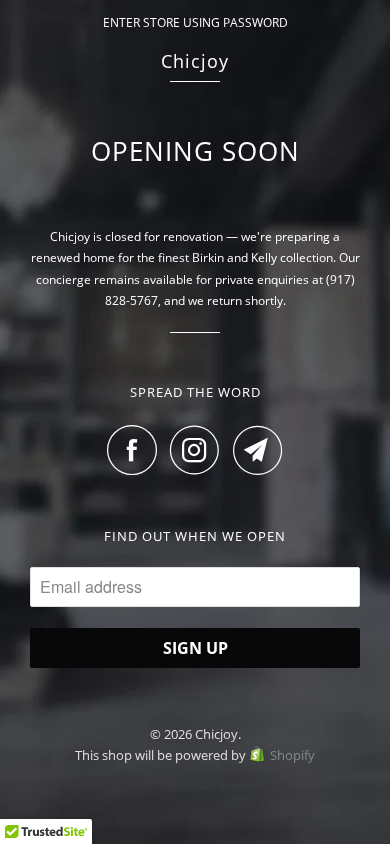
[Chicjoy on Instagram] (200, 450)
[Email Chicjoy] (258, 450)
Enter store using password (195, 22)
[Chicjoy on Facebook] (137, 450)
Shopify (292, 755)
